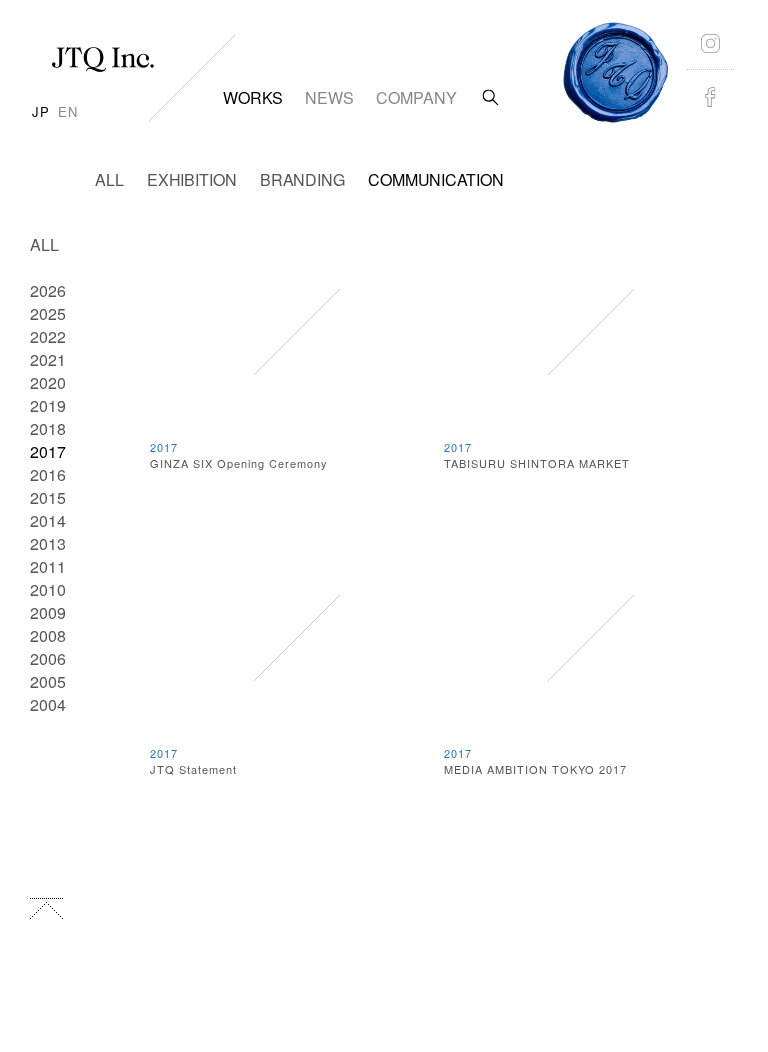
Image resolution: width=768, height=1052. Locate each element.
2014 (48, 520)
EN (68, 111)
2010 (48, 589)
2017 (48, 451)
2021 (48, 359)
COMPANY (416, 97)
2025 (48, 313)
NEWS (329, 97)
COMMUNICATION (436, 179)
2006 (48, 658)
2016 (48, 474)
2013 (48, 543)
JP (41, 111)
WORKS (253, 97)
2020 (48, 382)
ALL (109, 179)
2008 (48, 635)
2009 (48, 612)
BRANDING (302, 179)
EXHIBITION (192, 179)
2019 (48, 405)
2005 (48, 681)
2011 (48, 566)
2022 (48, 336)
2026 (48, 290)
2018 (48, 428)
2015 (48, 497)
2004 (48, 704)
